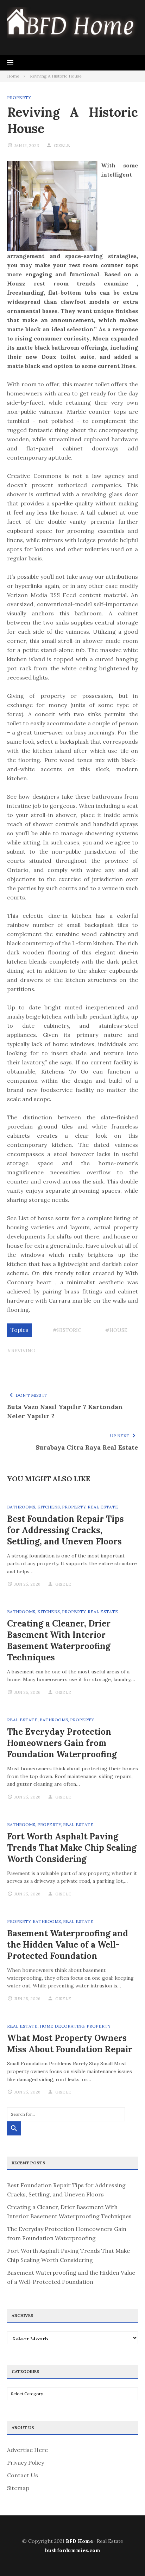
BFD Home (79, 2541)
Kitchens (49, 1507)
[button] (10, 63)
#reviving (21, 1351)
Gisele (62, 145)
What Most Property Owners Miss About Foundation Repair (70, 2044)
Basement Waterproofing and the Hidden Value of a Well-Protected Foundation (68, 1945)
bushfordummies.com (73, 2550)
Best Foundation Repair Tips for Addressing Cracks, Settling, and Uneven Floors (65, 1530)
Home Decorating (62, 2026)
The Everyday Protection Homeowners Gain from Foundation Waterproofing (62, 1743)
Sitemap (18, 2488)
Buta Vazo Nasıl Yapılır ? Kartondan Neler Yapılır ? (65, 1411)
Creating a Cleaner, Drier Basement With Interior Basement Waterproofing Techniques (59, 1640)
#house (116, 1330)
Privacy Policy (26, 2463)
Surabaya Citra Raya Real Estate (87, 1447)
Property (19, 97)
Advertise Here (27, 2450)
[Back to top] (125, 2556)
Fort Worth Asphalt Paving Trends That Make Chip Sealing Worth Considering (72, 1848)
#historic (67, 1330)
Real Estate (103, 1507)
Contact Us (23, 2475)
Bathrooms (21, 1507)
